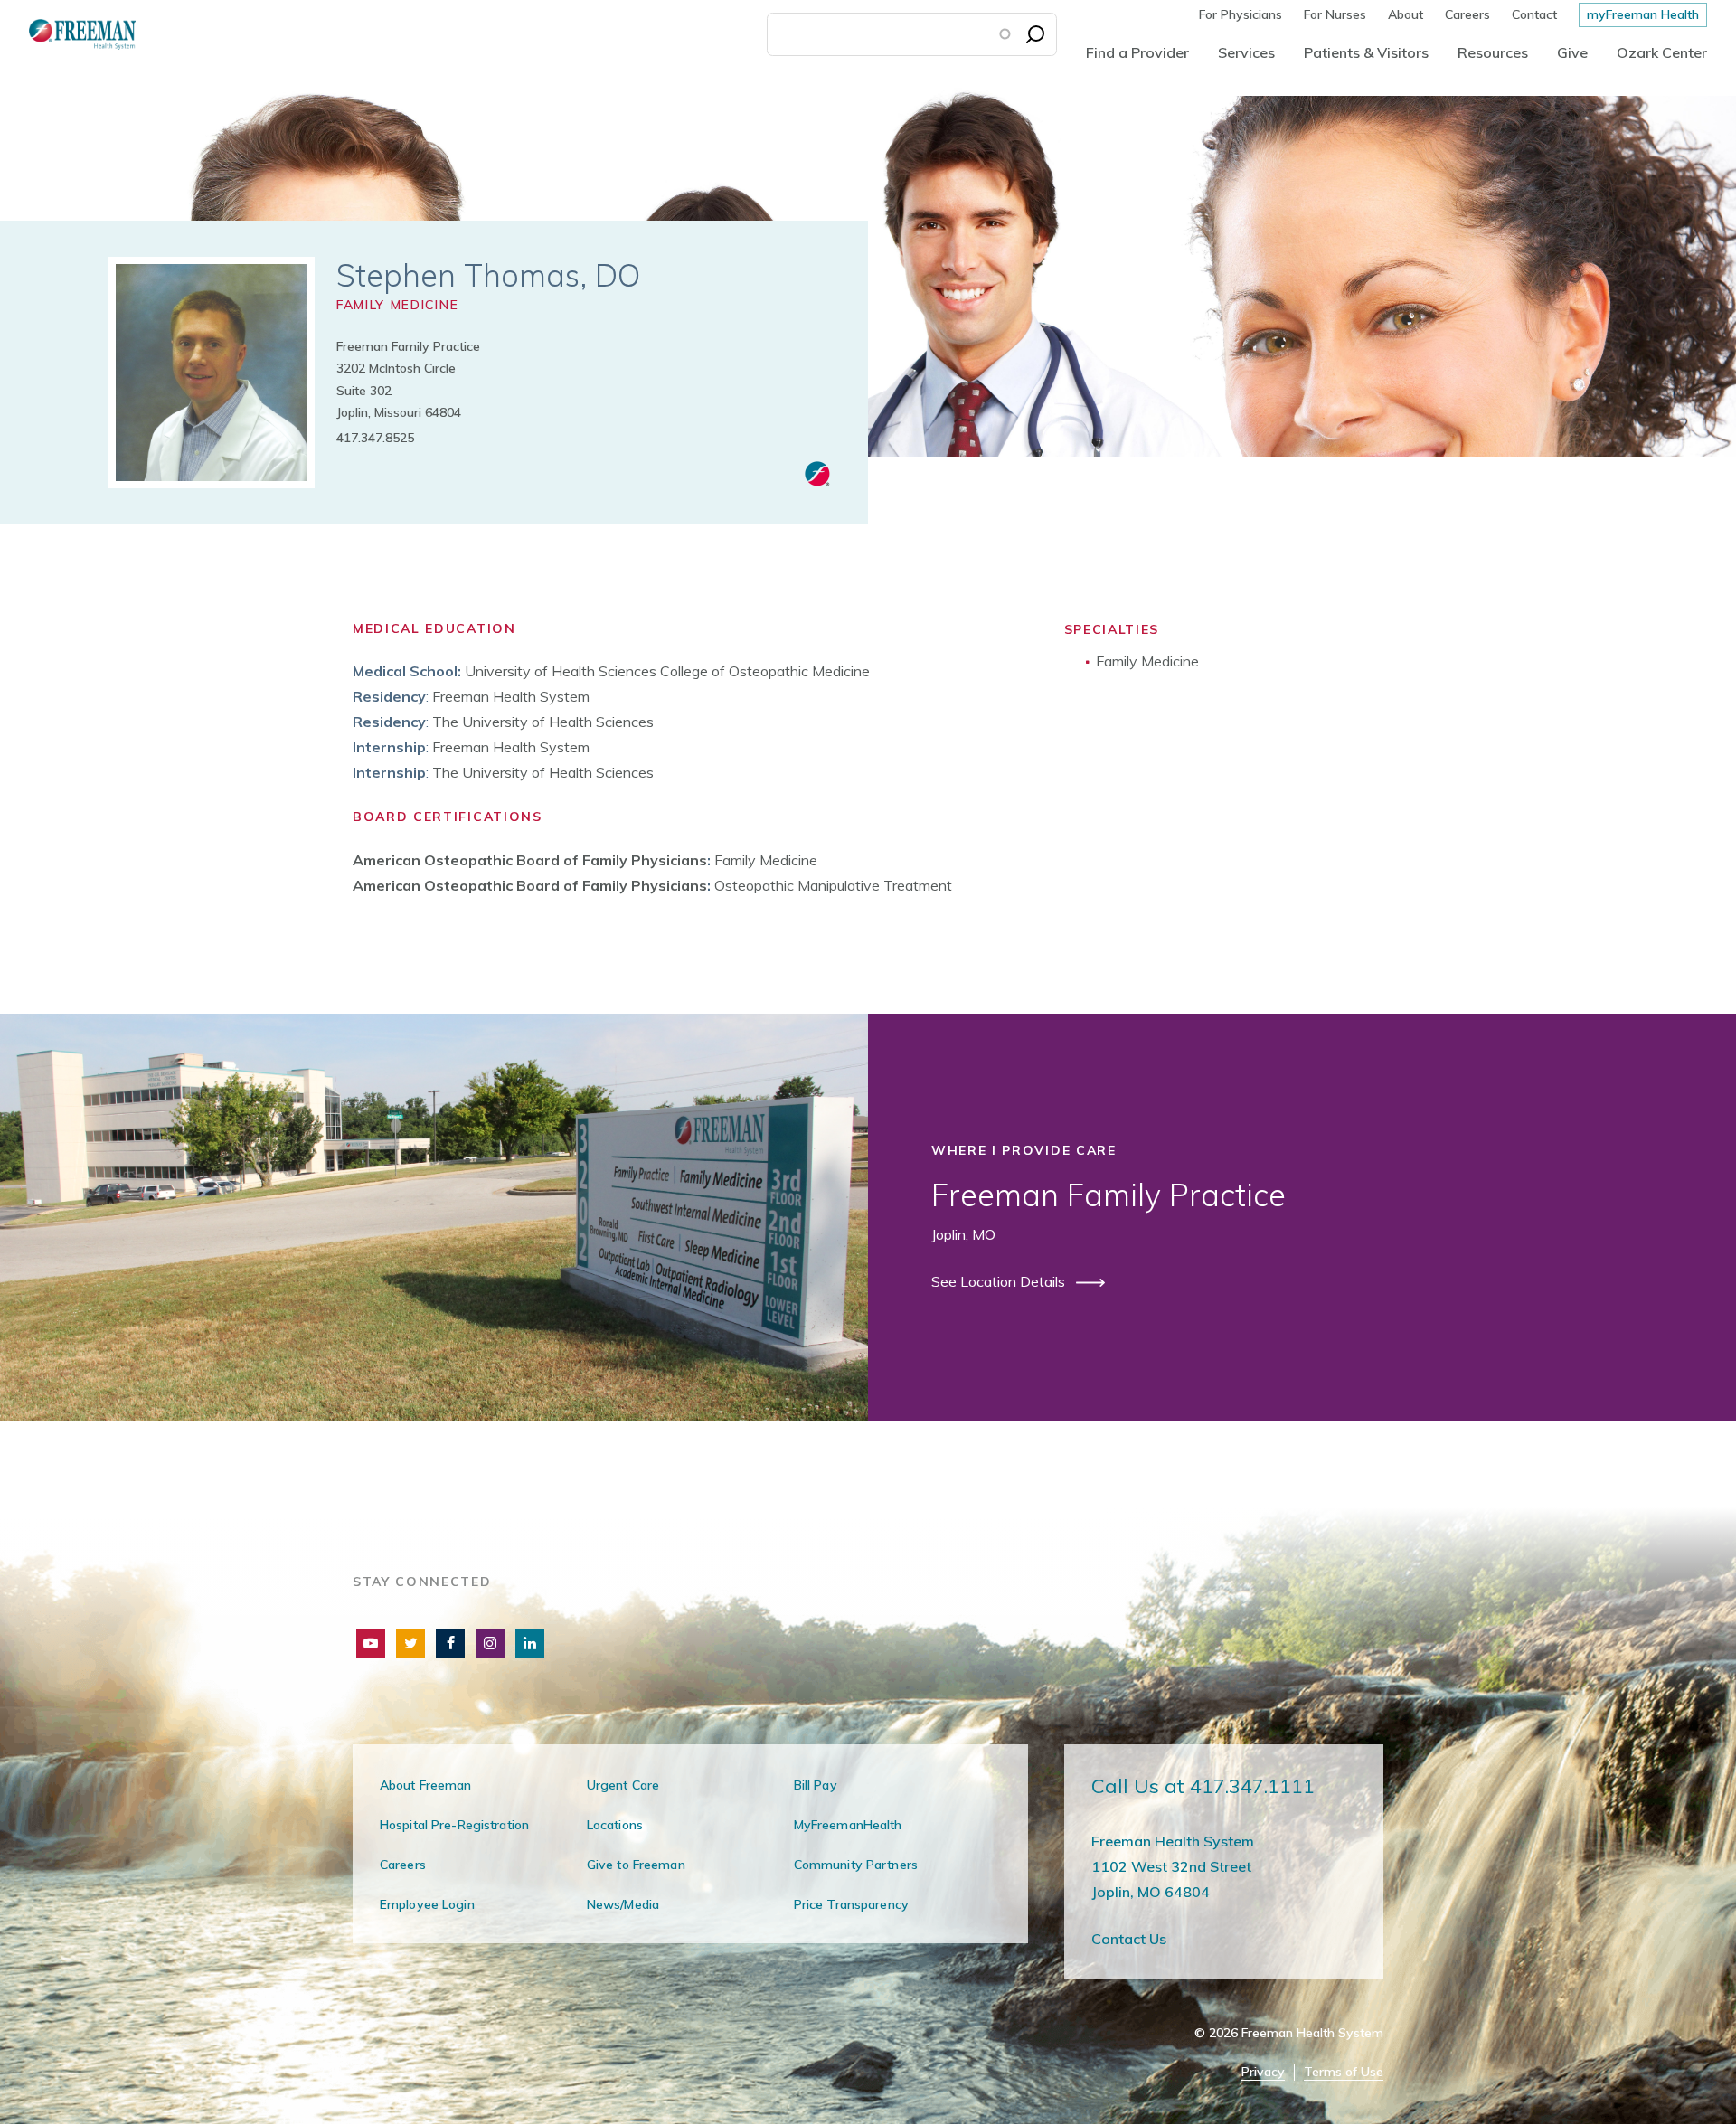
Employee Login (427, 1904)
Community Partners (856, 1865)
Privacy (1263, 2072)
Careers (1467, 14)
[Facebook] (450, 1643)
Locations (615, 1825)
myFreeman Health (1643, 14)
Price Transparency (851, 1904)
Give (1572, 52)
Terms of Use (1344, 2072)
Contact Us (1129, 1939)
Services (1246, 52)
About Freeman (426, 1785)
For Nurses (1335, 14)
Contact (1534, 14)
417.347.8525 (375, 438)
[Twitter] (410, 1643)
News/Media (623, 1904)
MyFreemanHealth (848, 1825)
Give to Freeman (636, 1865)
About (1406, 14)
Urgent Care (623, 1785)
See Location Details (1000, 1281)
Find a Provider (1137, 52)
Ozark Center (1662, 52)
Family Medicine (397, 305)
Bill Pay (816, 1785)
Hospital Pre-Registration (454, 1825)
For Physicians (1241, 14)
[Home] (68, 34)
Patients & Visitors (1366, 52)
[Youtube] (371, 1643)
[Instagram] (490, 1643)
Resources (1493, 52)
